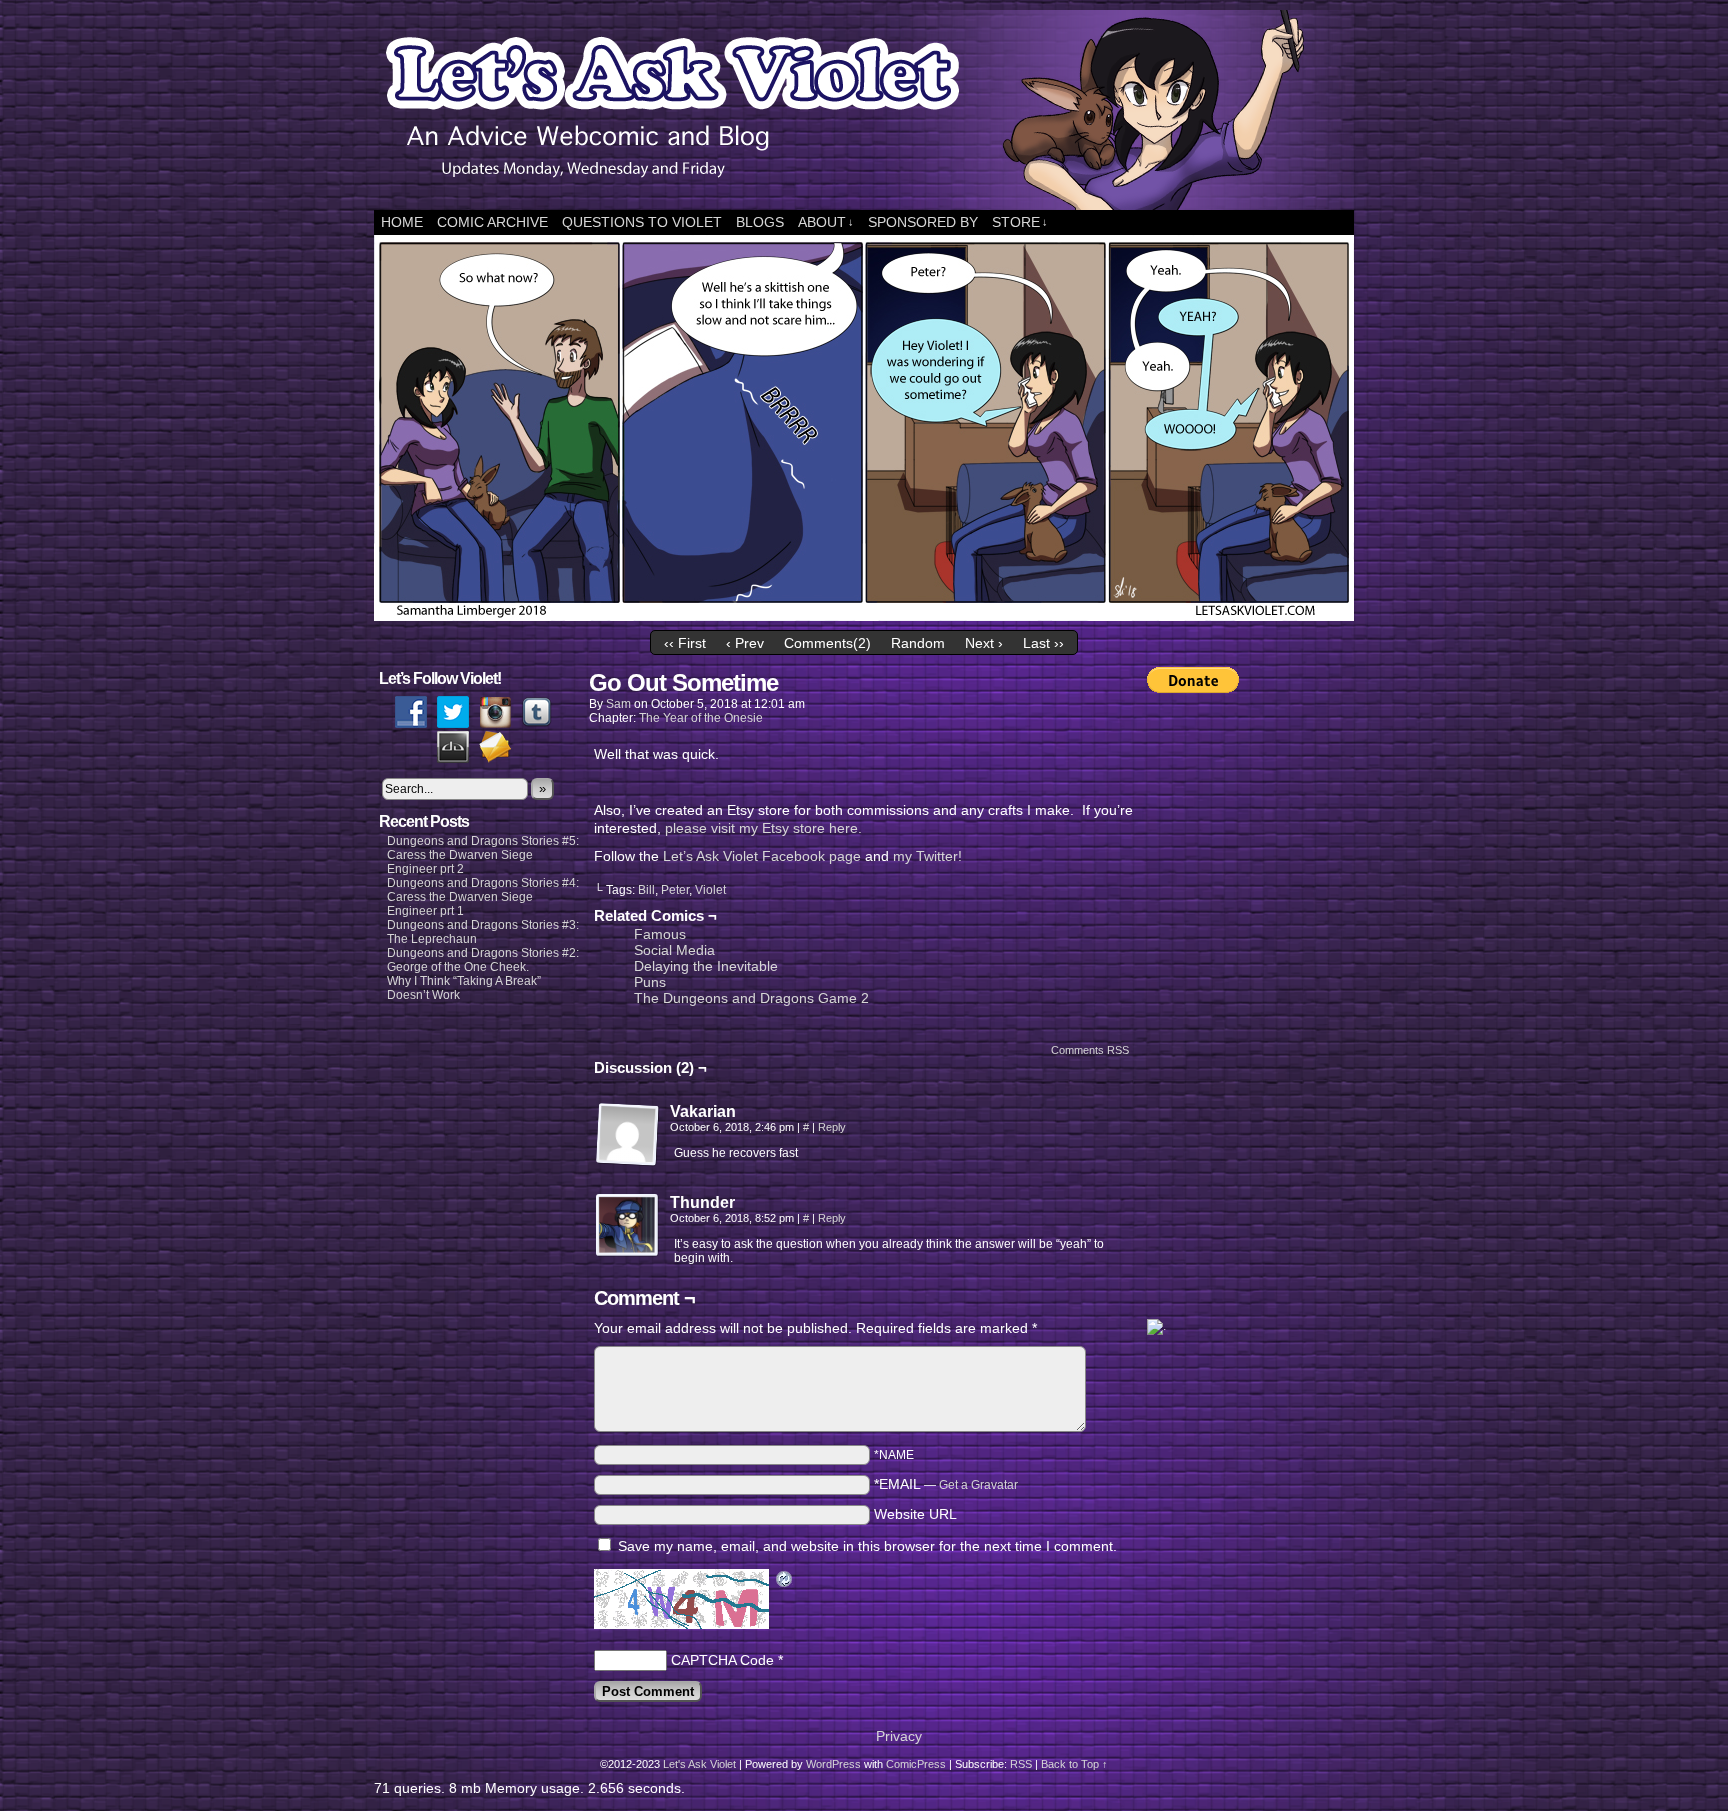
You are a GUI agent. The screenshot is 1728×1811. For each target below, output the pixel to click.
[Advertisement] (1227, 1006)
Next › (984, 643)
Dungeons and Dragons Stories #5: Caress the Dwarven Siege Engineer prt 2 (483, 855)
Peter (675, 890)
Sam (618, 704)
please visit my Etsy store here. (763, 828)
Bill (646, 890)
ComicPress (916, 1764)
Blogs (760, 222)
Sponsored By (923, 222)
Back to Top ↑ (1074, 1764)
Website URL (915, 1514)
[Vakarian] (628, 1135)
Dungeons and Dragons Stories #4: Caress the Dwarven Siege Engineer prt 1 (483, 897)
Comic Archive (492, 222)
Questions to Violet (642, 222)
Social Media (674, 950)
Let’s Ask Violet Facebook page (762, 856)
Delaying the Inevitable (706, 966)
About (826, 222)
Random (918, 643)
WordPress (833, 1764)
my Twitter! (927, 856)
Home (402, 222)
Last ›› (1043, 643)
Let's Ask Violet (699, 1764)
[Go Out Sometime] (864, 616)
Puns (650, 982)
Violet (710, 890)
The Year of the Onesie (701, 718)
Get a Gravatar (978, 1485)
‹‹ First (685, 643)
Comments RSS (1090, 1050)
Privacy (899, 1736)
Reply (832, 1127)
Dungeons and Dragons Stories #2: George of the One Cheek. (483, 960)
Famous (660, 934)
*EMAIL (946, 1484)
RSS (1021, 1764)
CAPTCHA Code (722, 1660)
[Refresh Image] (785, 1581)
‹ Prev (745, 643)
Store (1020, 222)
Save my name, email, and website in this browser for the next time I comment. (867, 1546)
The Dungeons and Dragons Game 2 (751, 998)
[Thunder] (628, 1226)
